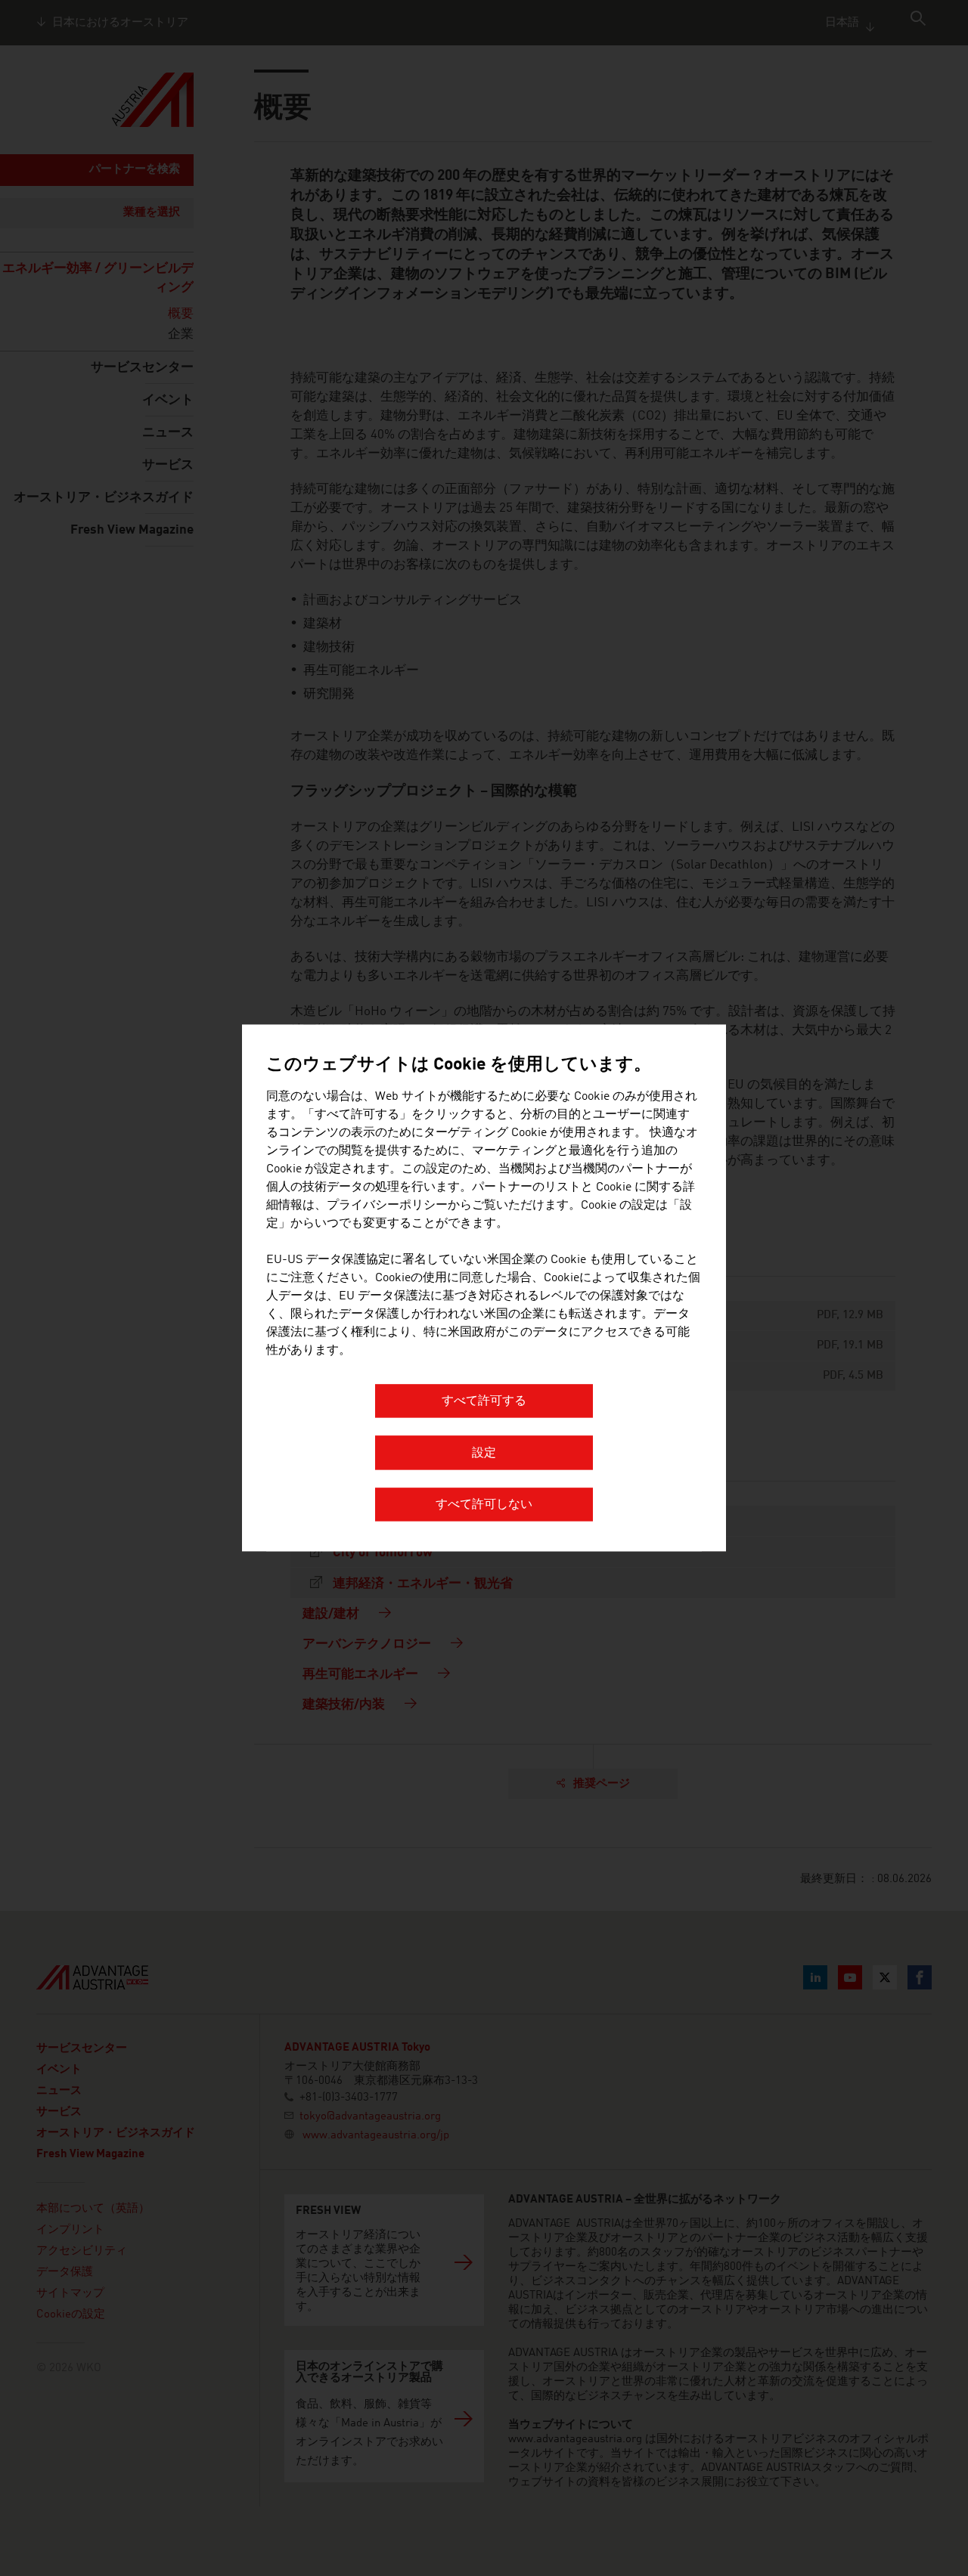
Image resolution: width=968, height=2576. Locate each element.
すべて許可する (484, 1402)
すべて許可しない (484, 1506)
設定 (484, 1454)
